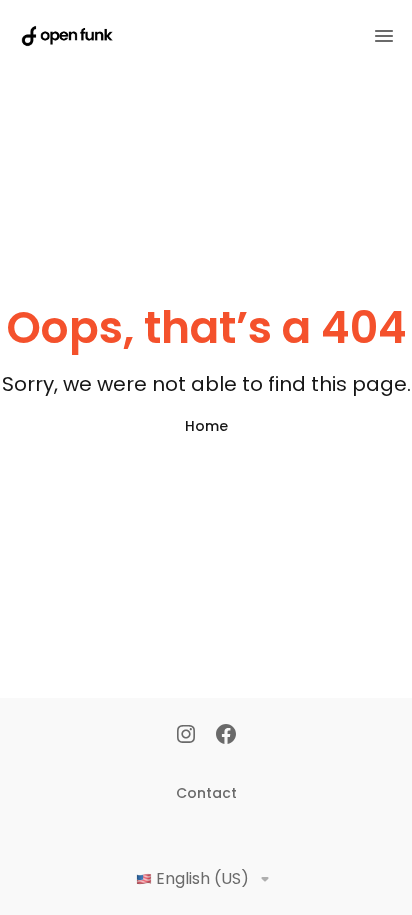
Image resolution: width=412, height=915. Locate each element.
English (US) (202, 878)
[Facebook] (226, 736)
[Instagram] (186, 736)
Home (206, 426)
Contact (206, 793)
